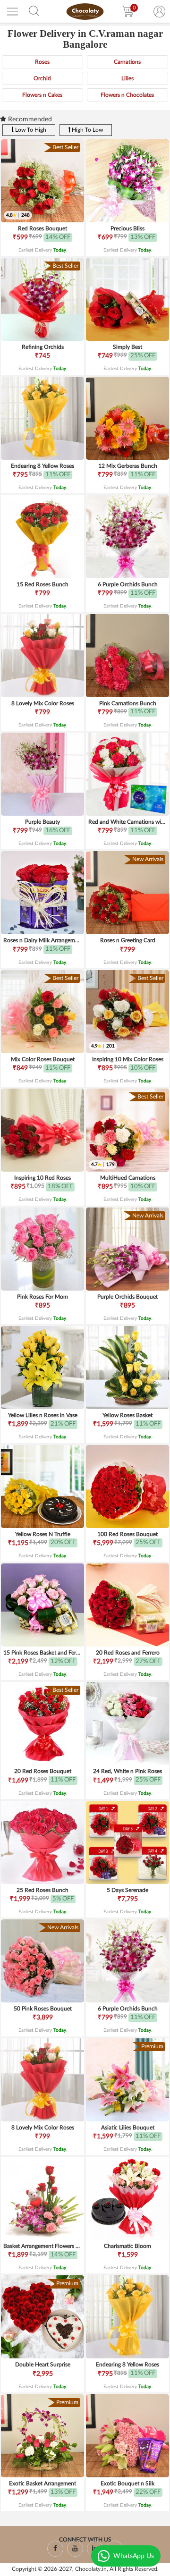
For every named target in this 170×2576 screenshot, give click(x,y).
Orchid (42, 78)
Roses (42, 62)
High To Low (87, 130)
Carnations (127, 62)
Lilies (127, 78)
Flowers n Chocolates (127, 95)
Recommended (29, 119)
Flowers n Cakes (42, 95)
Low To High (30, 130)
